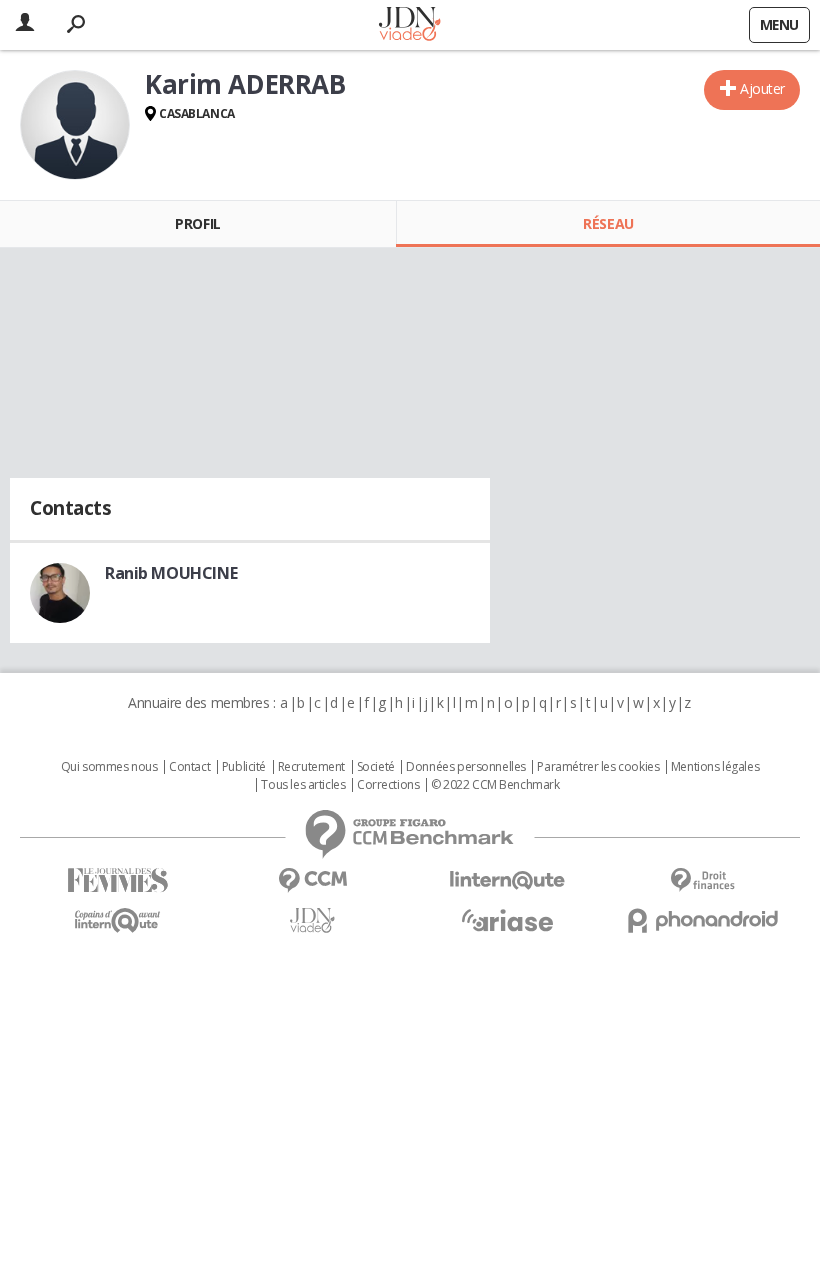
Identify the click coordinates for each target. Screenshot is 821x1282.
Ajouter (762, 88)
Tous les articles (303, 785)
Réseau (608, 223)
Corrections (388, 785)
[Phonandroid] (702, 920)
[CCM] (312, 880)
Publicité (244, 767)
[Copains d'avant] (117, 920)
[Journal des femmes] (117, 880)
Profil (197, 223)
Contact (189, 767)
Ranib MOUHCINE (171, 573)
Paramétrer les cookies (598, 767)
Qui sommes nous (109, 767)
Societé (376, 767)
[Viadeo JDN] (312, 920)
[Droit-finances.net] (702, 880)
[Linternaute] (507, 880)
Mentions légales (715, 767)
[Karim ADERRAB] (75, 125)
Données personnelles (466, 767)
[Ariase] (507, 920)
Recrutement (311, 767)
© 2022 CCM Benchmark (495, 785)
